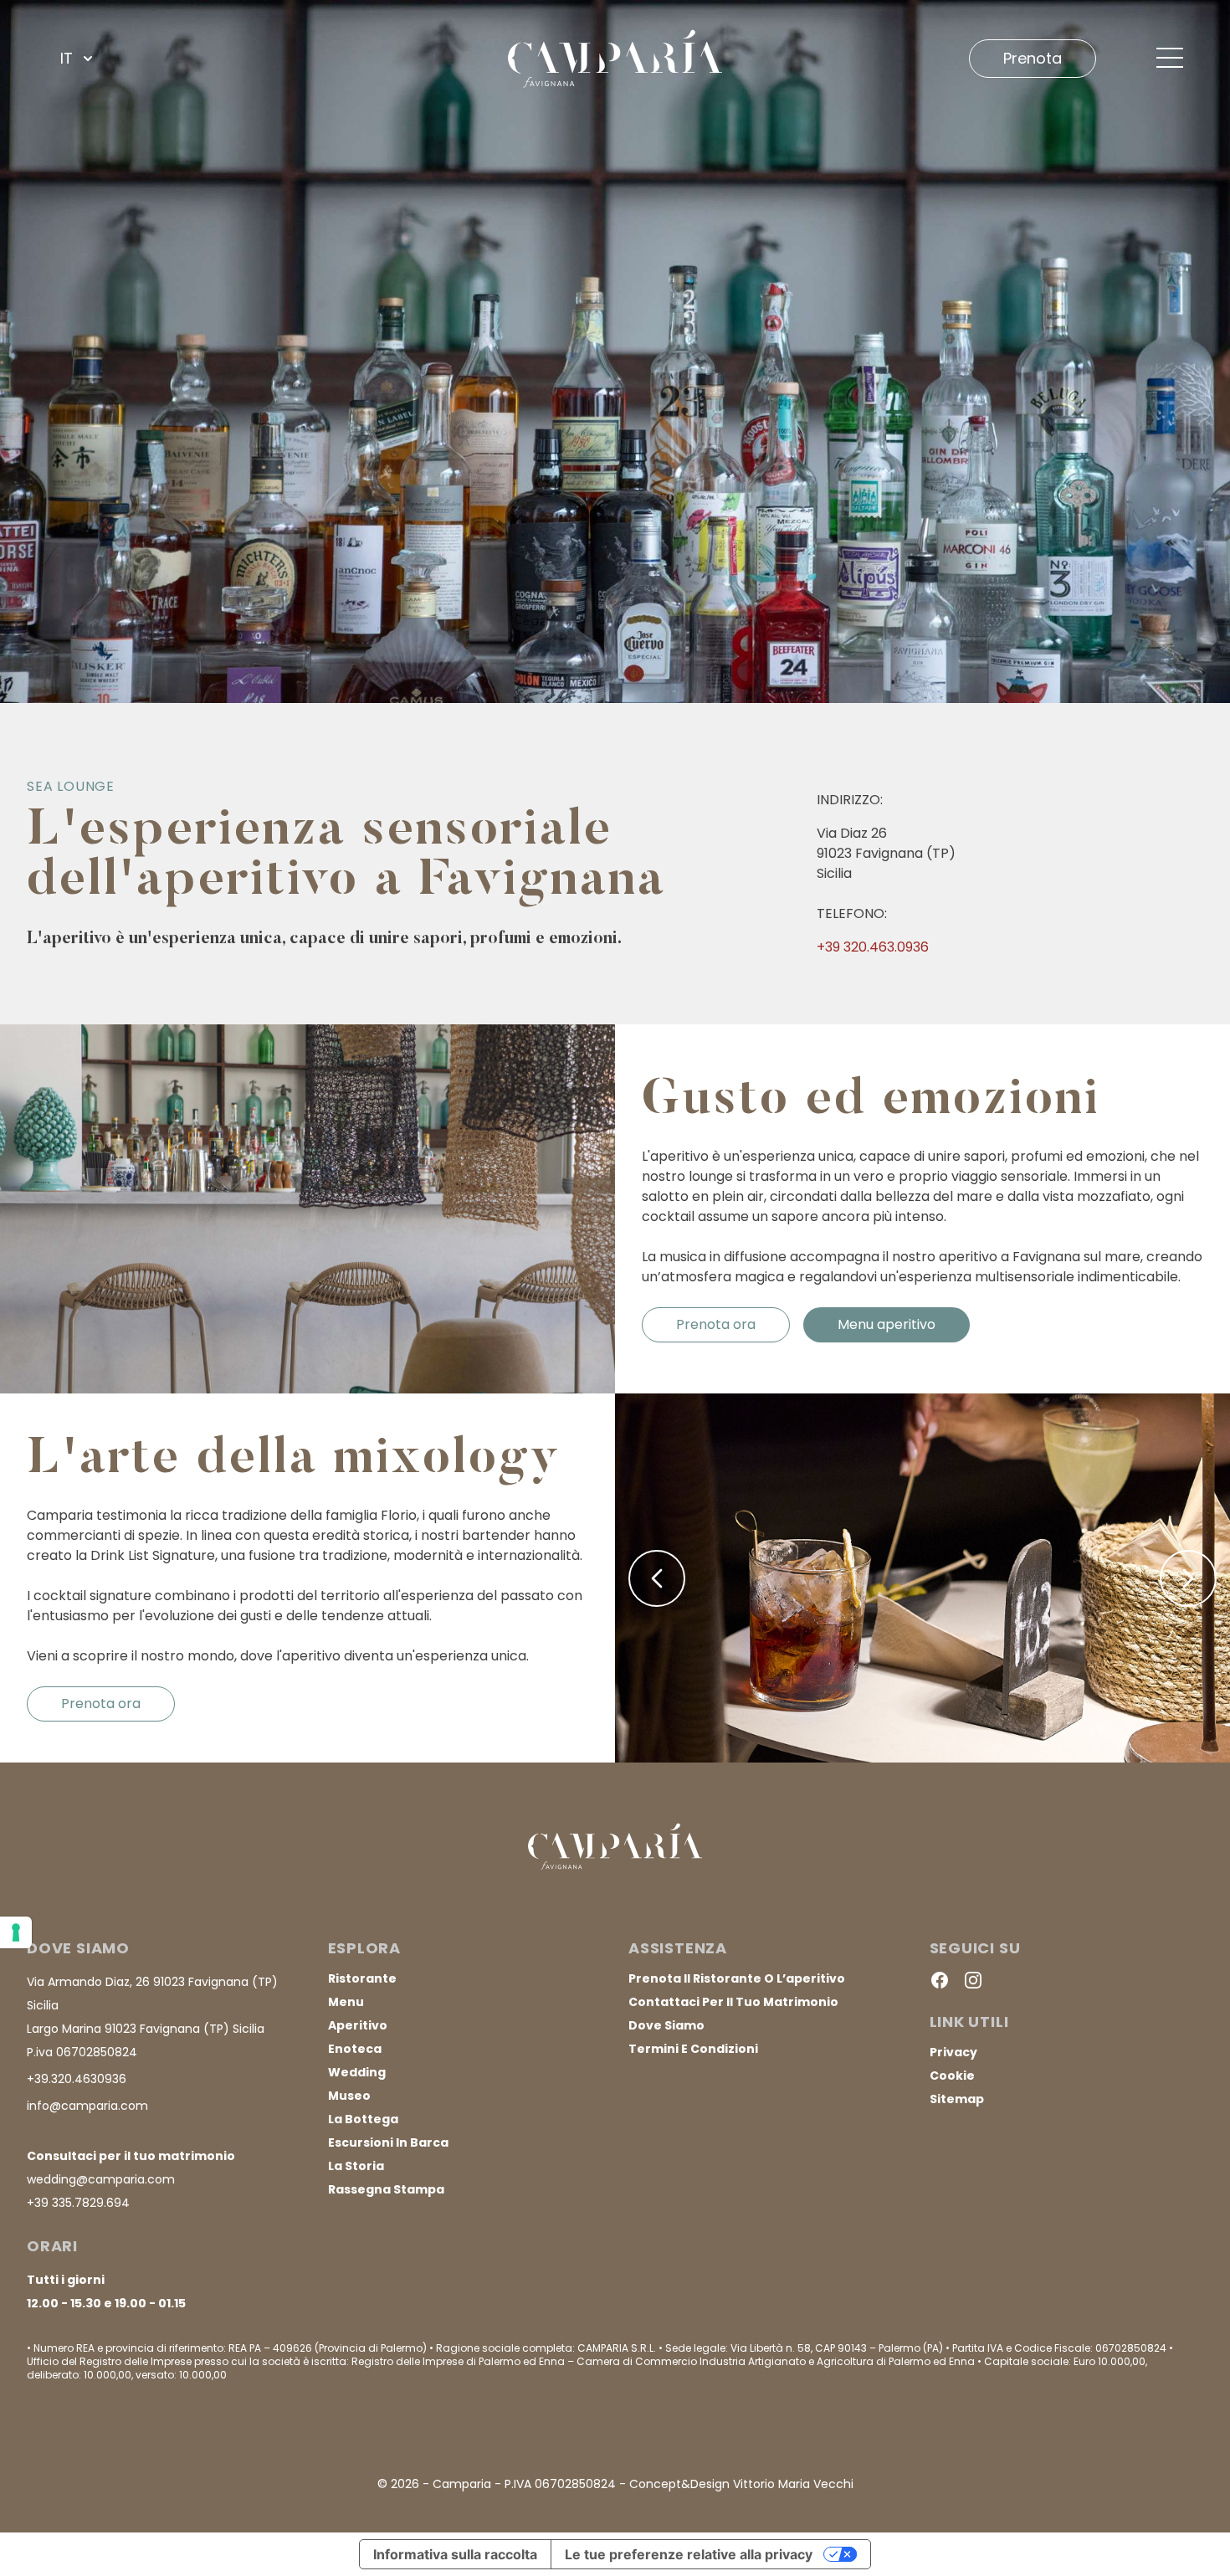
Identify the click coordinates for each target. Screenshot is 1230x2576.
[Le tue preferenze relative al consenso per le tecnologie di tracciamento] (16, 1932)
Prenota (1033, 58)
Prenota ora (716, 1324)
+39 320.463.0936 (873, 947)
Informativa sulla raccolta (455, 2554)
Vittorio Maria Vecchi (793, 2484)
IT (67, 58)
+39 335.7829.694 (78, 2203)
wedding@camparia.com (101, 2179)
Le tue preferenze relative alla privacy (689, 2554)
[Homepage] (615, 58)
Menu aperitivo (887, 1324)
